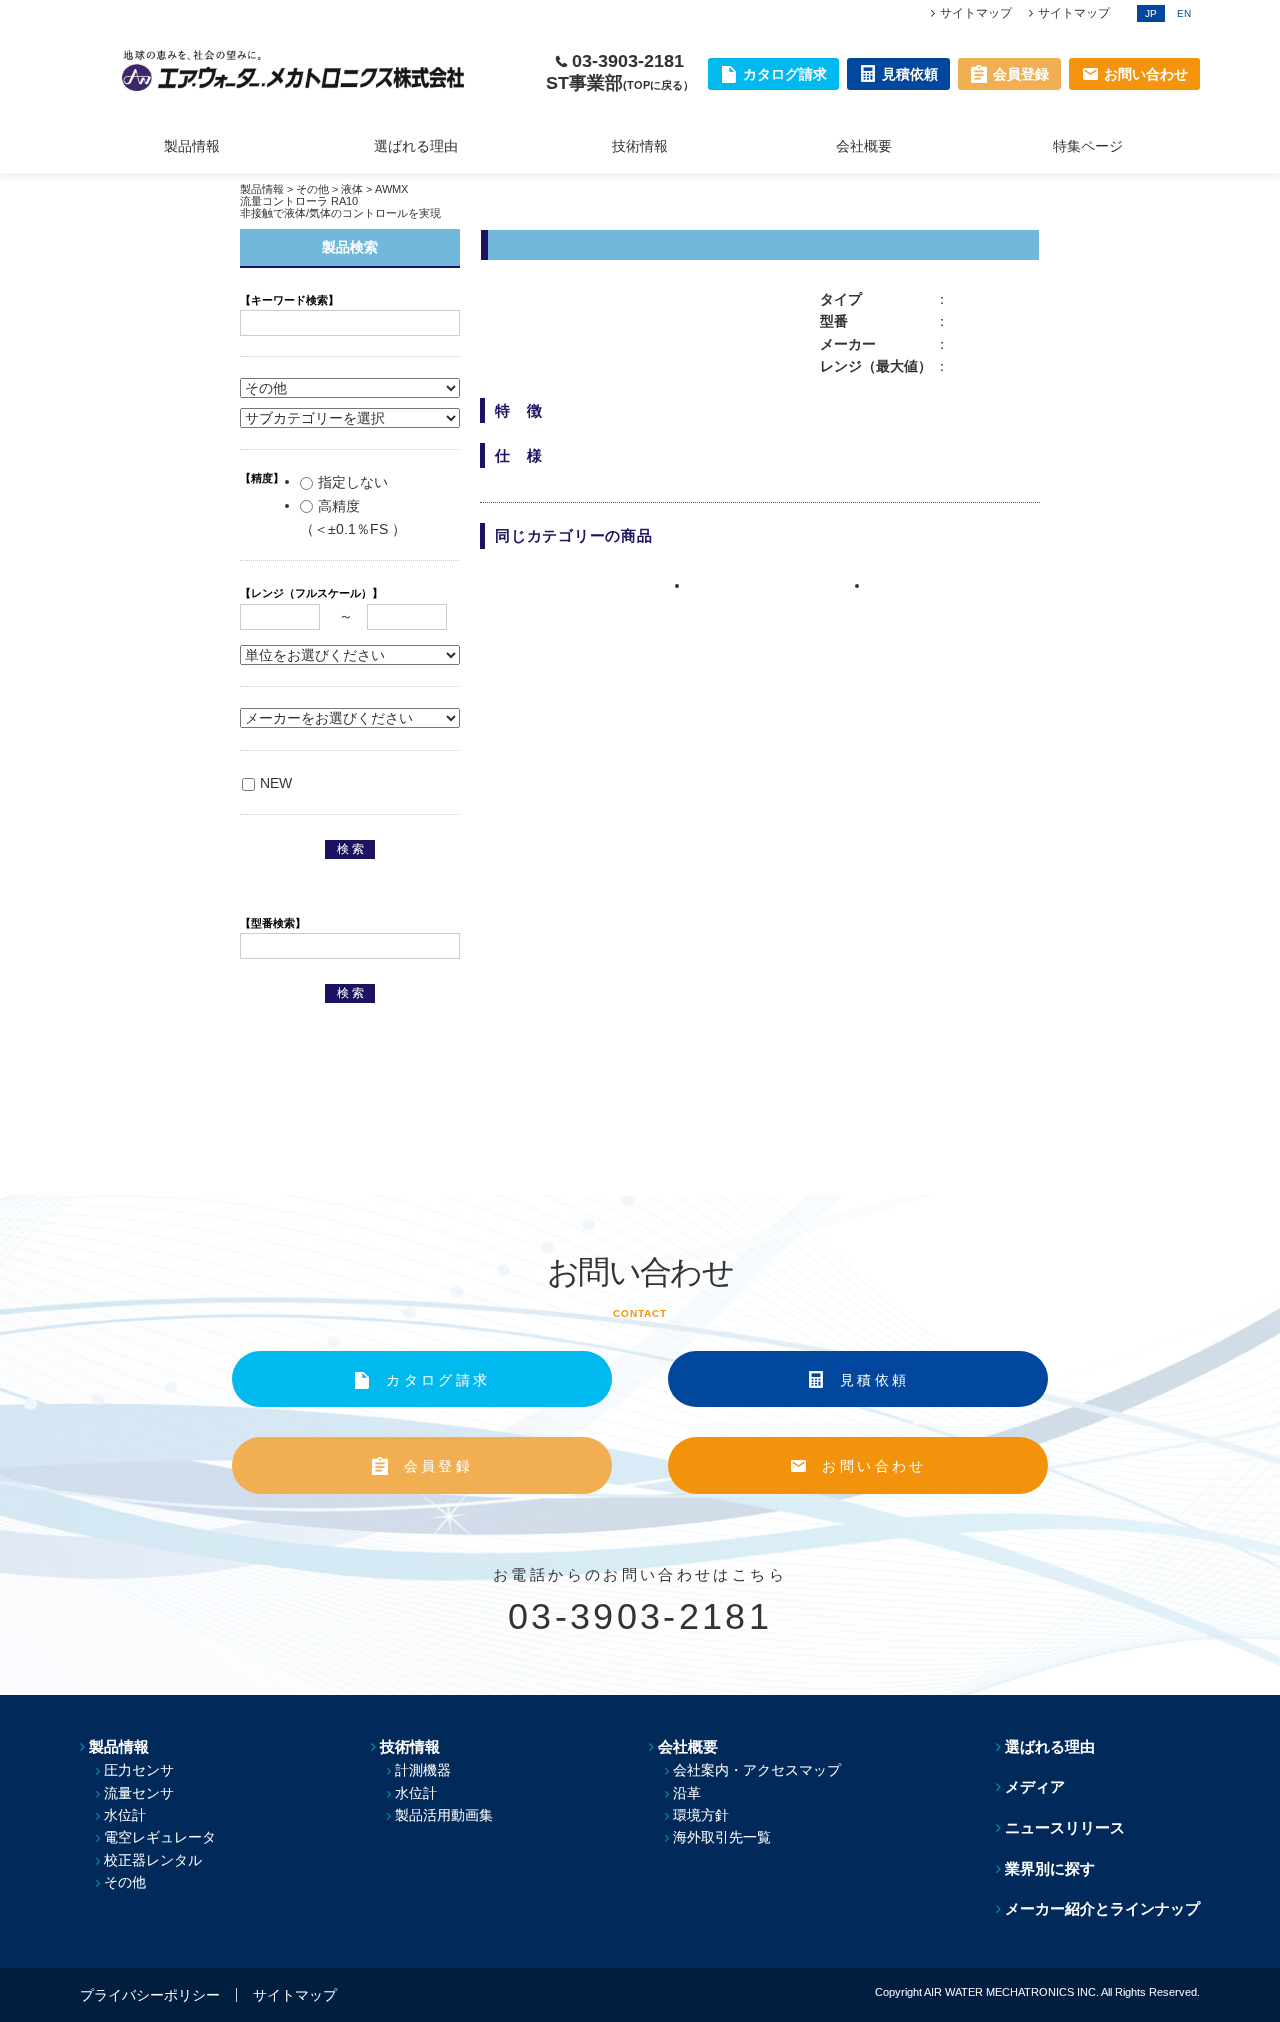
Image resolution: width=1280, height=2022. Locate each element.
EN (1184, 13)
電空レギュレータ (160, 1837)
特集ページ (1088, 146)
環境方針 (701, 1815)
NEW (276, 783)
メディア (1035, 1786)
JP (1151, 13)
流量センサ (139, 1793)
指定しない (353, 482)
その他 (312, 189)
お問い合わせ (874, 1466)
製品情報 (192, 146)
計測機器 (423, 1770)
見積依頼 (874, 1380)
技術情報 (640, 146)
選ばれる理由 (416, 146)
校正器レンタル (153, 1860)
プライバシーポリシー (150, 1995)
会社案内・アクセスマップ (757, 1770)
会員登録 (438, 1466)
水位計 (125, 1815)
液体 (352, 189)
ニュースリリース (1065, 1827)
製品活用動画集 (444, 1815)
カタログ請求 (438, 1380)
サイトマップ (976, 13)
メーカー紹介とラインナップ (1102, 1908)
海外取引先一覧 (722, 1837)
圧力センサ (139, 1770)
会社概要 (864, 146)
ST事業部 (620, 83)
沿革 (687, 1793)
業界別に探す (1050, 1868)
